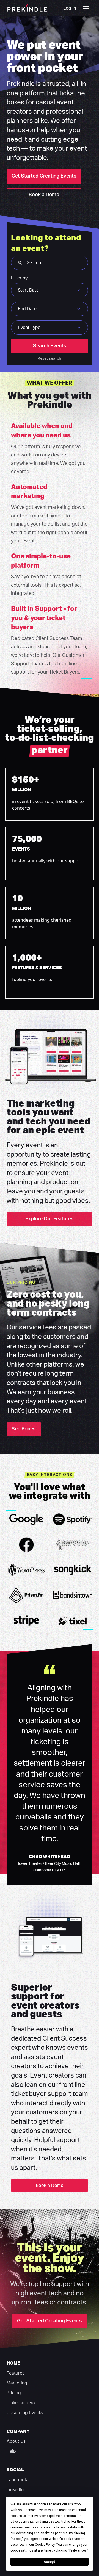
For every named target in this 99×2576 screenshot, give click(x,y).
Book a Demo (44, 195)
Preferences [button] (78, 2550)
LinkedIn (15, 2490)
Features (16, 2373)
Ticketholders (21, 2403)
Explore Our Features (50, 1219)
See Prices (24, 1429)
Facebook (17, 2480)
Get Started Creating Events (44, 176)
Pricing (14, 2393)
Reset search (50, 358)
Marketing (17, 2383)
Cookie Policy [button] (45, 2545)
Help (11, 2451)
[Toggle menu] (86, 8)
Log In (70, 8)
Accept (50, 2562)
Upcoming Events (25, 2413)
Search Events (50, 346)
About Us (16, 2441)
